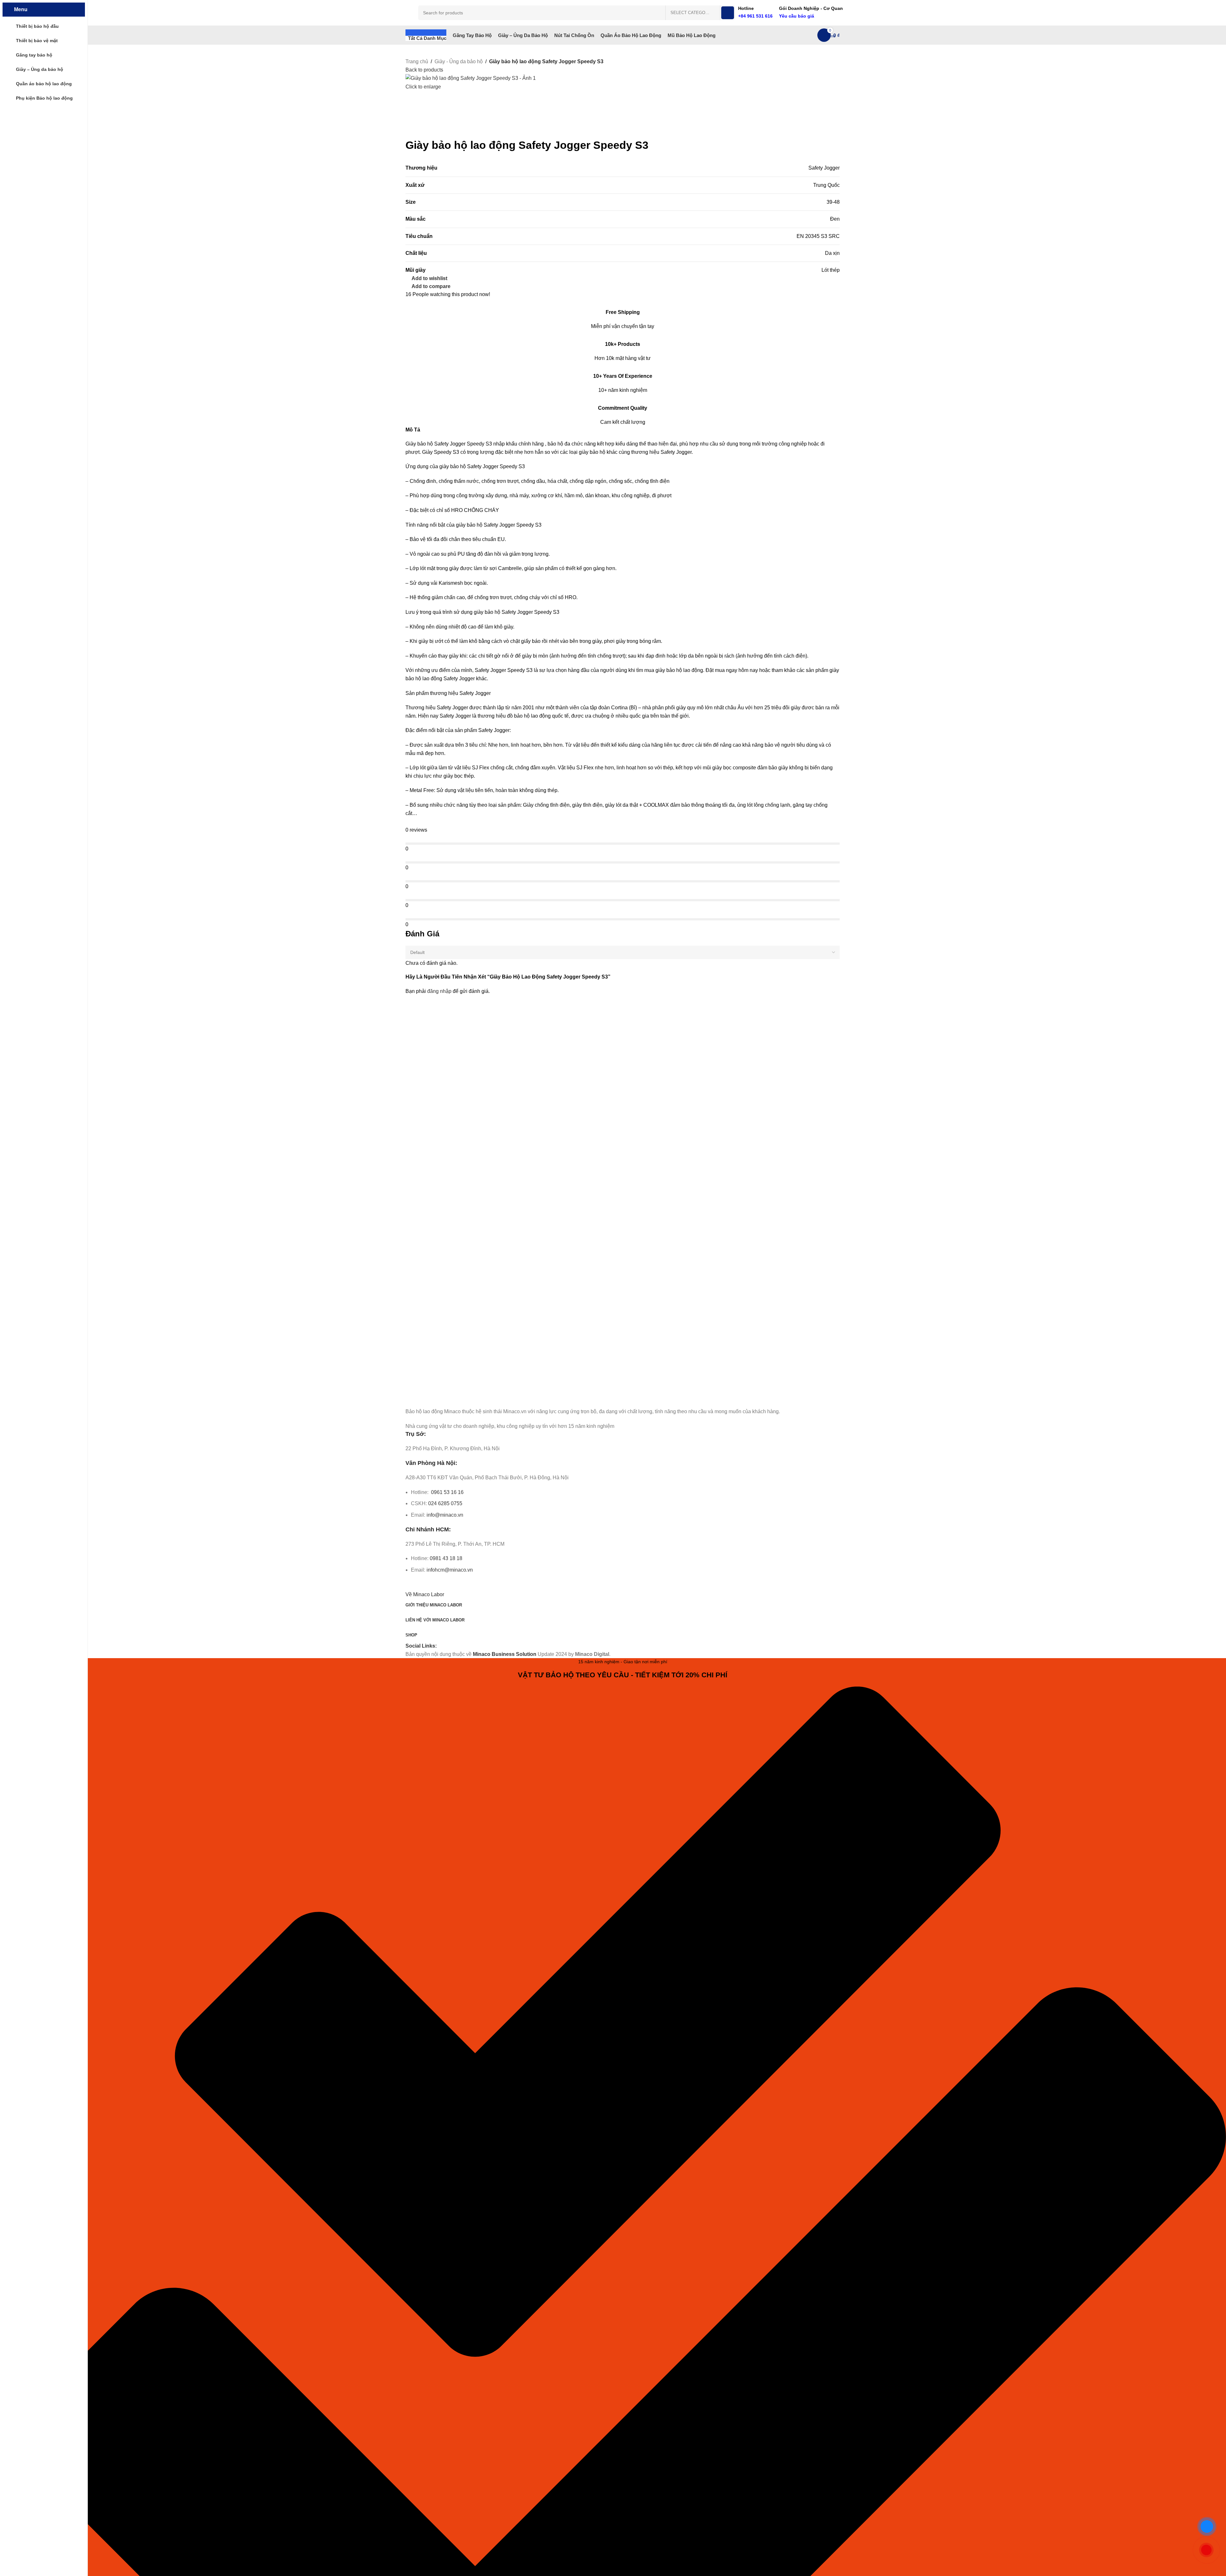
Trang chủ (417, 61)
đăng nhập (439, 991)
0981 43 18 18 (446, 1558)
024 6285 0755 (445, 1503)
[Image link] (441, 1397)
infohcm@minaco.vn (450, 1570)
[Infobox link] (623, 22)
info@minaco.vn (445, 1515)
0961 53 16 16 (447, 1492)
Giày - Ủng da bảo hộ (459, 61)
